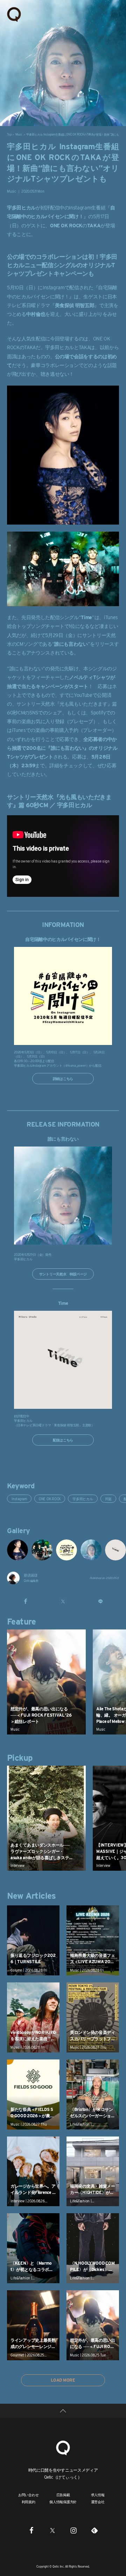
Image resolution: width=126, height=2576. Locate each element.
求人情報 (98, 2495)
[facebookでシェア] (26, 1601)
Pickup (20, 1758)
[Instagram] (73, 2530)
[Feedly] (94, 2530)
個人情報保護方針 (63, 2502)
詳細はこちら (63, 1079)
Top (9, 134)
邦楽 (108, 1499)
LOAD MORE (63, 2380)
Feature (22, 1622)
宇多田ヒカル (83, 1499)
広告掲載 (63, 2495)
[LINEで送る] (100, 1601)
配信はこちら (63, 1440)
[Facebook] (31, 2530)
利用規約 (29, 2502)
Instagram (19, 1499)
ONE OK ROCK (50, 1499)
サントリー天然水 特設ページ (63, 1274)
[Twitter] (52, 2530)
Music (19, 134)
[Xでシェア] (63, 1601)
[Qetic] (14, 14)
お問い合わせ (29, 2495)
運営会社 (98, 2502)
